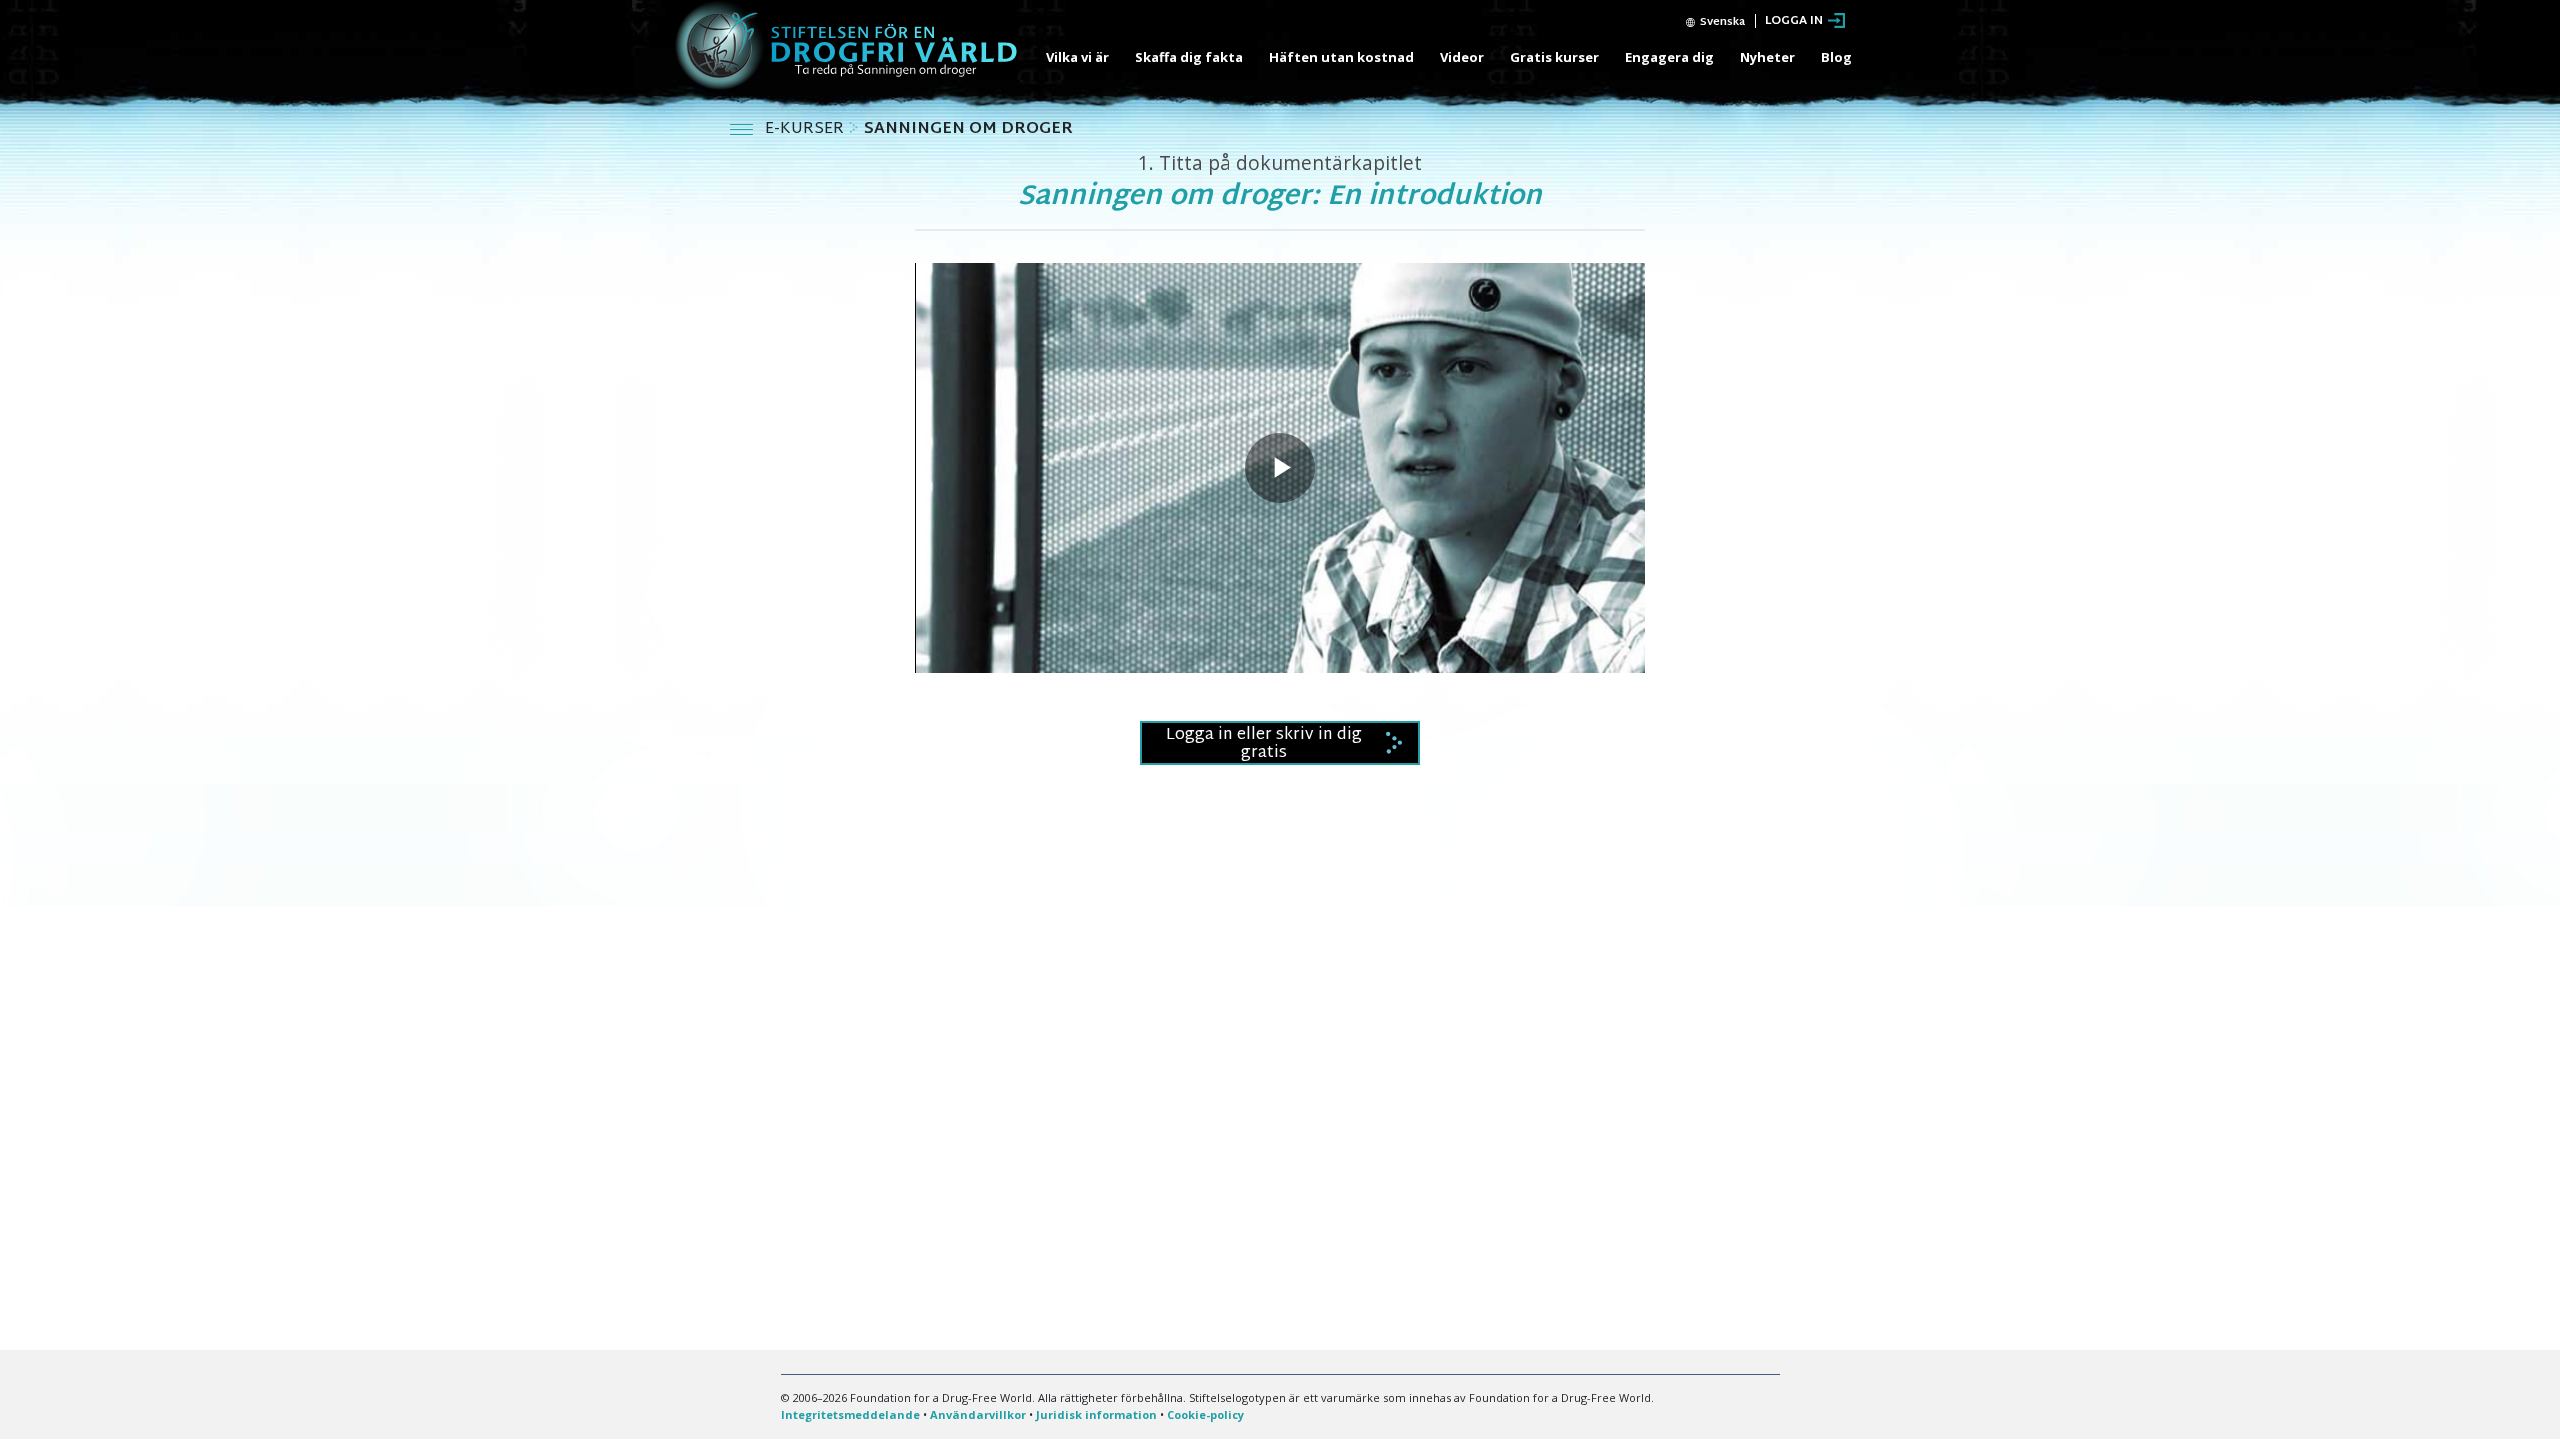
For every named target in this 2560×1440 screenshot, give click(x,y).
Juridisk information (1096, 1414)
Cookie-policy (1205, 1414)
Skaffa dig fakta (1189, 57)
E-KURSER (806, 129)
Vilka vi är (1077, 57)
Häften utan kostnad (1341, 57)
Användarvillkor (978, 1414)
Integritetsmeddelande (850, 1414)
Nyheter (1767, 57)
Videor (1462, 57)
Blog (1836, 57)
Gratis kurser (1554, 57)
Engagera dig (1669, 57)
